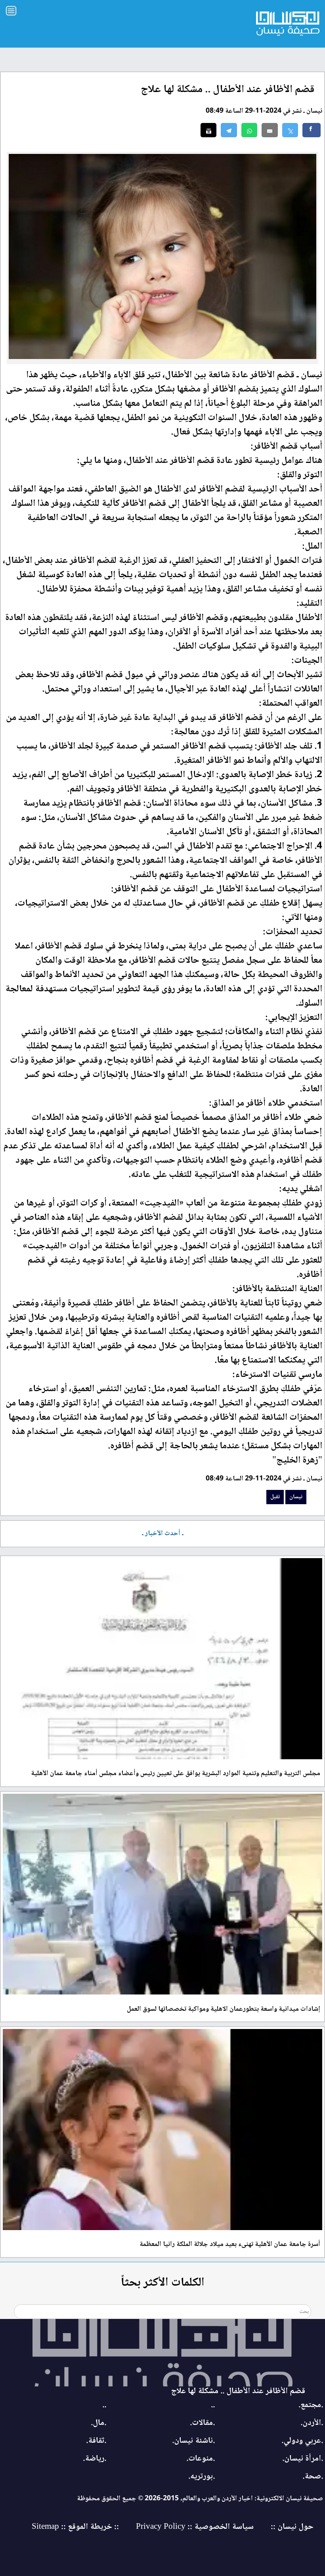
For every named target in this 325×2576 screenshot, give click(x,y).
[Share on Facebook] (312, 130)
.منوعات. (201, 2459)
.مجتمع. (311, 2405)
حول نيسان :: (291, 2527)
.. (213, 2405)
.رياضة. (95, 2459)
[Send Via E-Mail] (270, 130)
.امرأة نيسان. (303, 2459)
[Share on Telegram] (229, 130)
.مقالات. (202, 2423)
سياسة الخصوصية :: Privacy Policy (195, 2527)
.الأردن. (312, 2423)
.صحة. (313, 2477)
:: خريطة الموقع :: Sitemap (75, 2527)
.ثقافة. (96, 2441)
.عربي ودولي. (302, 2441)
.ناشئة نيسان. (193, 2441)
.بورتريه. (202, 2477)
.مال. (98, 2423)
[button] (249, 130)
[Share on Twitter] (290, 130)
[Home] (162, 2353)
